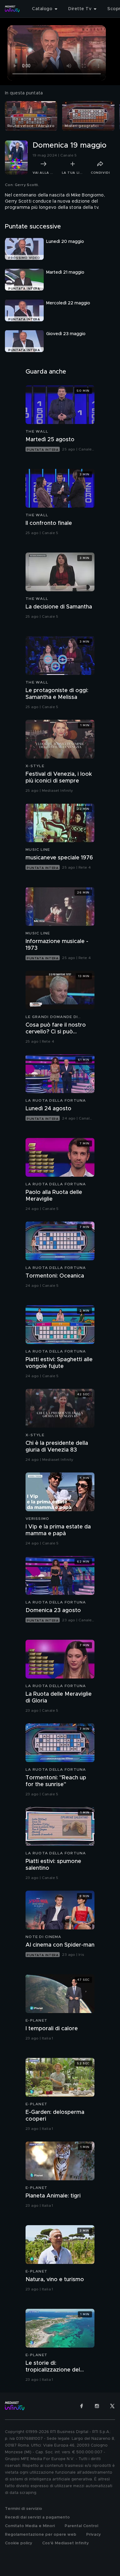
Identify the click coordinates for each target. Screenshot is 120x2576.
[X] (112, 2406)
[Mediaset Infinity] (12, 9)
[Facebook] (82, 2406)
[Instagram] (97, 2406)
